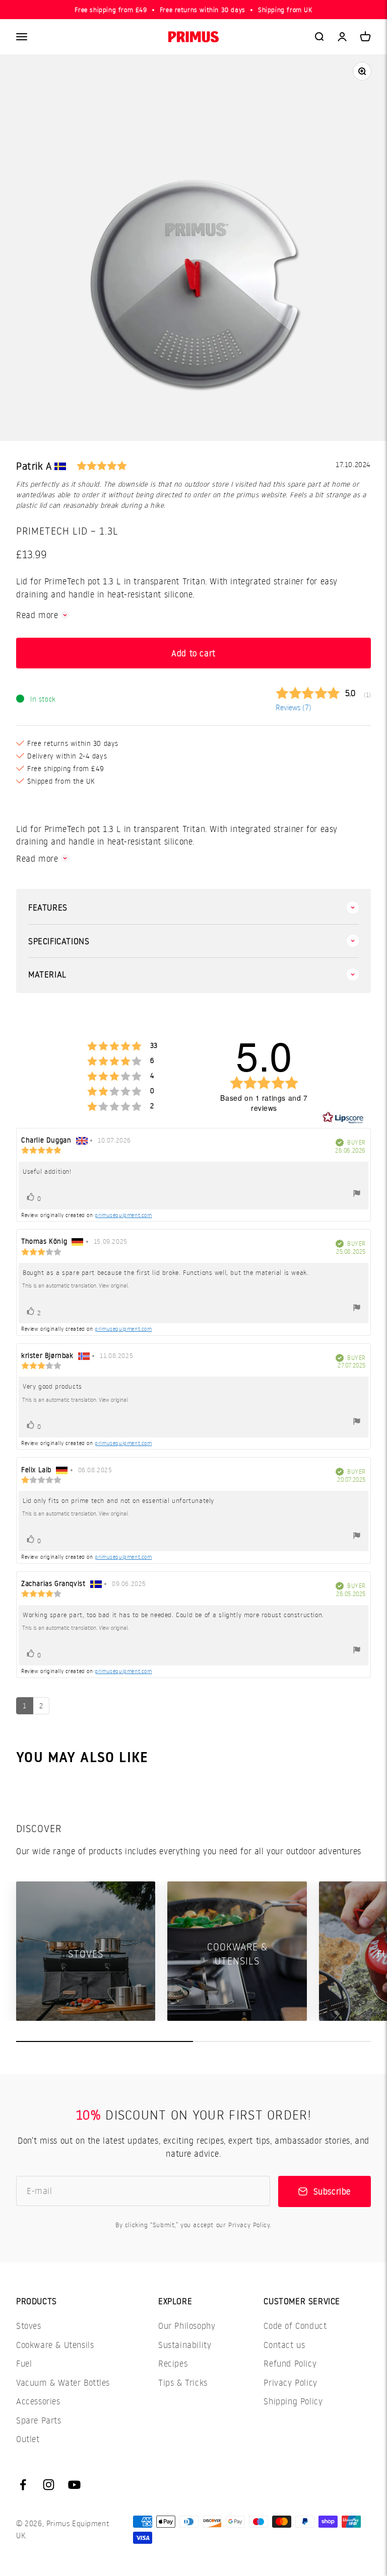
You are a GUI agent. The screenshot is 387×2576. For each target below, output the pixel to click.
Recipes (173, 2363)
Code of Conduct (295, 2326)
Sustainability (185, 2345)
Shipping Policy (293, 2401)
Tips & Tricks (183, 2382)
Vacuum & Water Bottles (63, 2382)
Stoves (29, 2326)
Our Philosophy (187, 2326)
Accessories (38, 2401)
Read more (37, 615)
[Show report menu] (357, 1195)
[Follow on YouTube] (74, 2485)
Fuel (24, 2363)
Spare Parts (39, 2420)
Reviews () (294, 707)
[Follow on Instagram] (49, 2485)
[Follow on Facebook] (23, 2485)
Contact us (284, 2345)
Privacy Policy (290, 2382)
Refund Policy (290, 2363)
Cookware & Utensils (55, 2345)
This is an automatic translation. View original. (75, 1285)
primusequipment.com (123, 1215)
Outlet (28, 2439)
